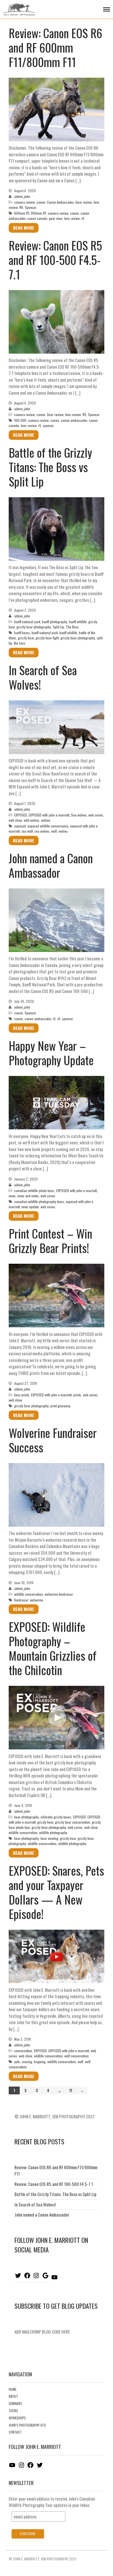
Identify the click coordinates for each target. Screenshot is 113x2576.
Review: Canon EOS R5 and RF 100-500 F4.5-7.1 (55, 260)
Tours (13, 2411)
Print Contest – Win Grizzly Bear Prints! (50, 1241)
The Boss (72, 627)
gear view (56, 218)
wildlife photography (53, 1832)
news (12, 1196)
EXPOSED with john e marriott (49, 815)
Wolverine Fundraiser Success (53, 1440)
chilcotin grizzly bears (56, 1817)
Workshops (17, 2418)
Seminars (15, 2404)
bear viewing (49, 1838)
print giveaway (60, 1406)
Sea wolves (79, 815)
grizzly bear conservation (73, 1822)
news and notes (28, 1196)
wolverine (37, 1600)
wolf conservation (76, 2056)
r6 (83, 218)
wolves (46, 820)
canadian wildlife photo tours (34, 1190)
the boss (20, 643)
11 (71, 2090)
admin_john (22, 196)
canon (41, 202)
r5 (40, 425)
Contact (15, 2432)
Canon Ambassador (60, 202)
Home (13, 2389)
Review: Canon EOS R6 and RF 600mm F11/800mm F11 (55, 47)
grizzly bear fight (47, 638)
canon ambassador (74, 420)
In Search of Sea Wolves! (43, 677)
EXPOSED (21, 815)
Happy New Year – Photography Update (51, 1053)
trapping (40, 2062)
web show (15, 820)
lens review (72, 218)
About (13, 2396)
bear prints (22, 1395)
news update (30, 1207)
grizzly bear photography (34, 627)
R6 (21, 207)
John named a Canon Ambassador (51, 865)
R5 (84, 414)
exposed (20, 826)
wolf (54, 831)
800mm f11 (39, 213)
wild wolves (32, 820)
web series (96, 815)
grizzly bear (26, 638)
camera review (24, 202)
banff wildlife (78, 622)
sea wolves (42, 831)
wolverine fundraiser (59, 1594)
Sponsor (31, 207)
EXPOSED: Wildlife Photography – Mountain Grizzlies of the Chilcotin (53, 1648)
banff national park (27, 622)
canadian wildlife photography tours (39, 1201)
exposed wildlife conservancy (48, 826)
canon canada (37, 218)
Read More (24, 228)
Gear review (84, 202)
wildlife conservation (29, 1594)
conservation (23, 2051)
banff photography (55, 622)
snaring (27, 2062)
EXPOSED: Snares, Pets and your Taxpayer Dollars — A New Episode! (56, 1892)
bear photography (27, 1817)
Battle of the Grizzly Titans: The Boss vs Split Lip (50, 467)
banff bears (22, 633)
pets (17, 2062)
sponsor (48, 425)
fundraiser (21, 1600)
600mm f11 (22, 213)
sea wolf (27, 831)
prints (77, 1395)
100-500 (20, 420)
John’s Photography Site (27, 2425)
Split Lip (58, 627)
